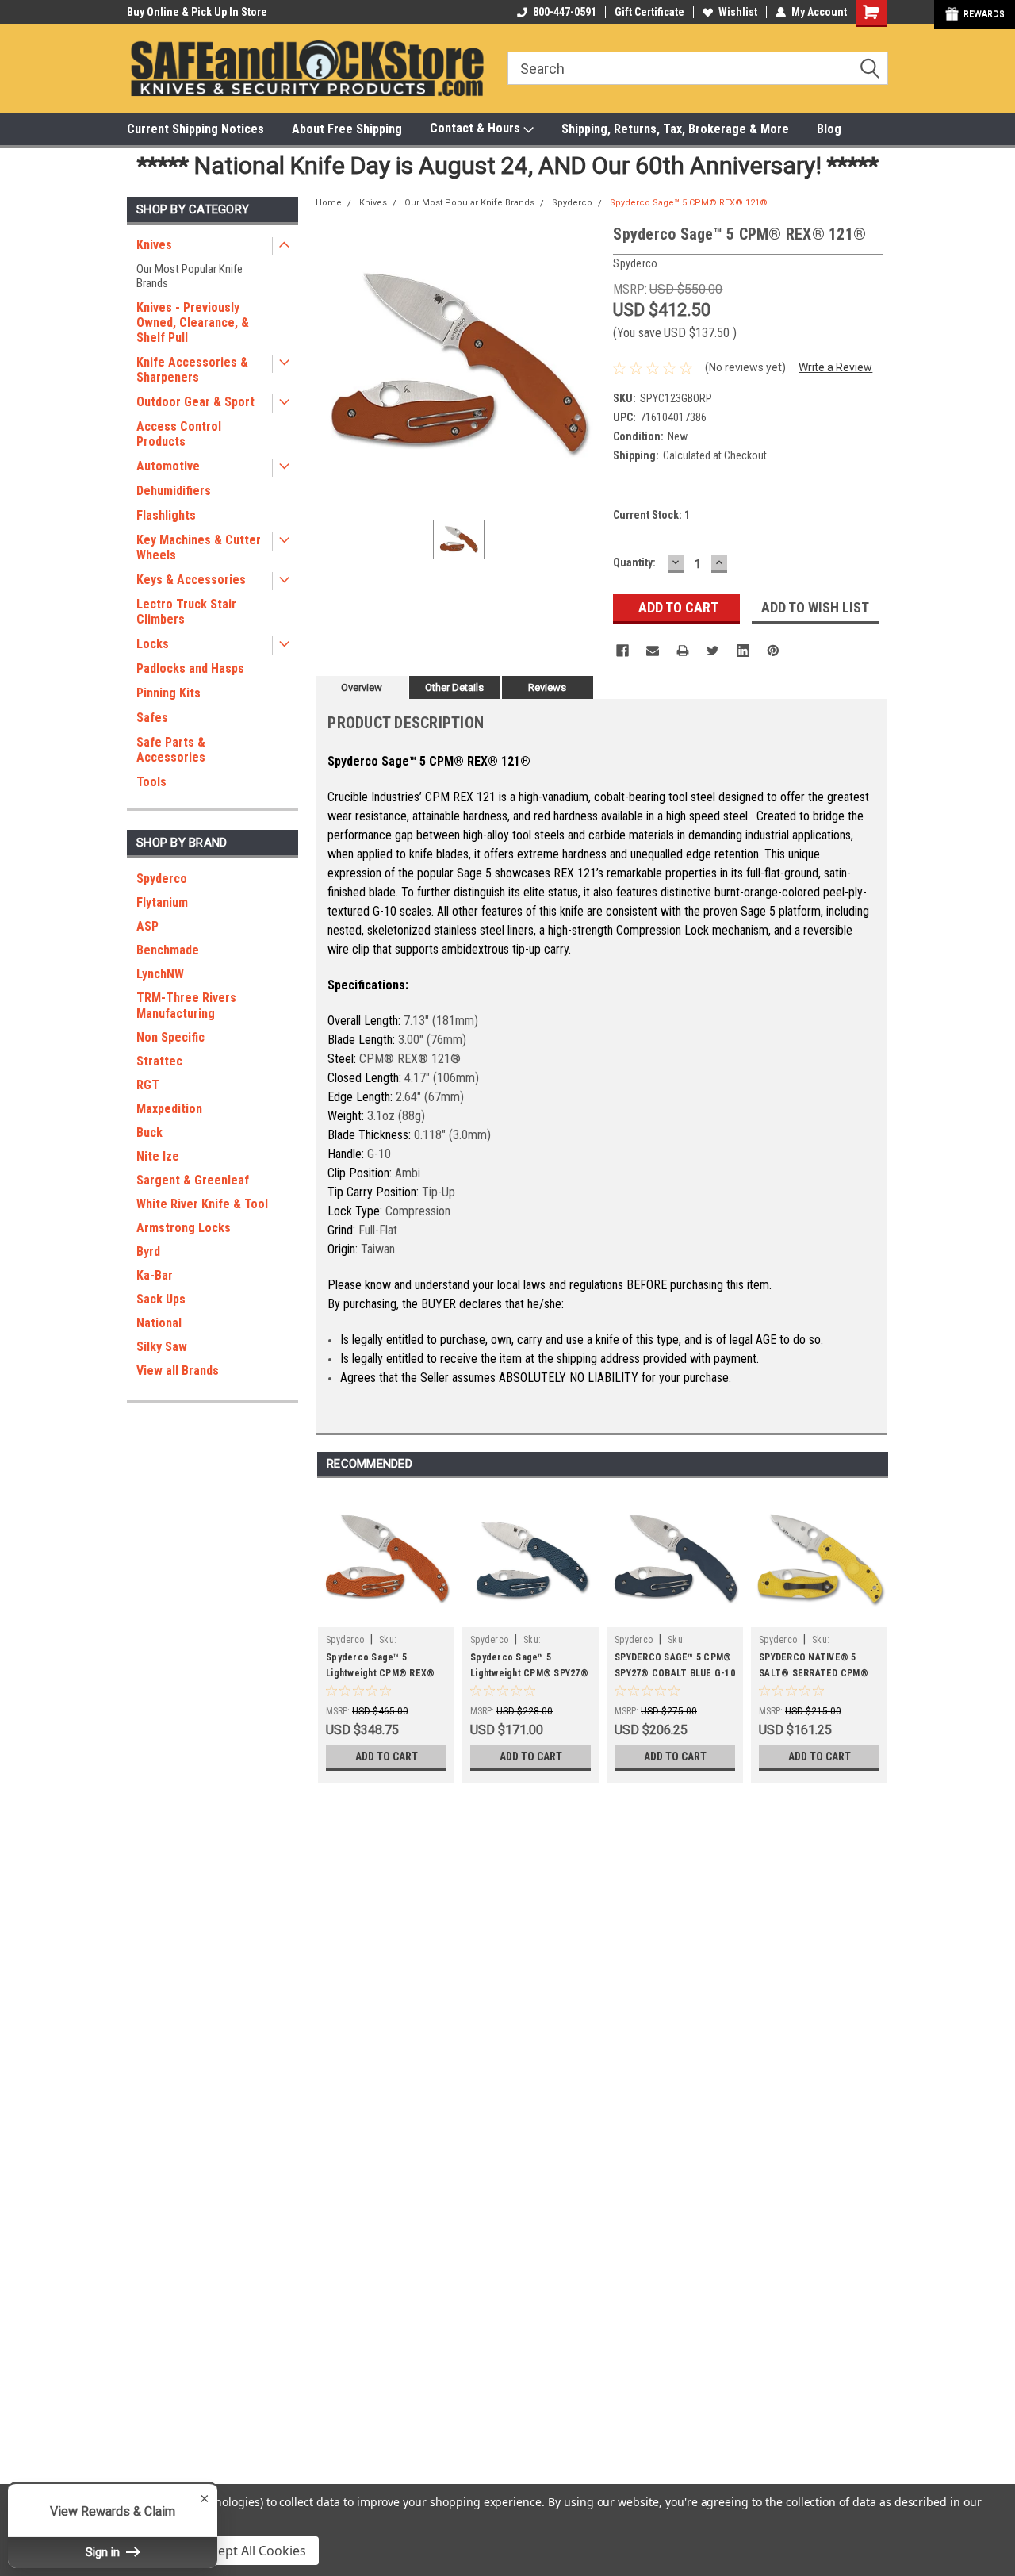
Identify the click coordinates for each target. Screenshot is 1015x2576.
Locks (153, 644)
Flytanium (162, 902)
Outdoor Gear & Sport (195, 402)
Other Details (454, 687)
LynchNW (160, 974)
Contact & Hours (477, 128)
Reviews (547, 687)
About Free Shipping (347, 129)
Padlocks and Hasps (190, 668)
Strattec (159, 1061)
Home (329, 203)
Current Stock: (651, 515)
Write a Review (835, 367)
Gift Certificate (649, 12)
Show (975, 14)
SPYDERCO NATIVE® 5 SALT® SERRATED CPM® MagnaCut (814, 1673)
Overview (362, 687)
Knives (154, 245)
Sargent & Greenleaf (193, 1180)
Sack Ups (161, 1299)
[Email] (653, 651)
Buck (149, 1133)
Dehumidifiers (174, 491)
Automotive (168, 466)
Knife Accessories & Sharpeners (192, 370)
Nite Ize (158, 1156)
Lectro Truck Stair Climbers (186, 612)
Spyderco (162, 879)
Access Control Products (179, 434)
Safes (152, 718)
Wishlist (738, 12)
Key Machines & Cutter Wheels (199, 547)
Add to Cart (387, 1756)
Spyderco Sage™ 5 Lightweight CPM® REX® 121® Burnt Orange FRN (380, 1673)
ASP (147, 926)
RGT (148, 1085)
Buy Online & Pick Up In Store (197, 12)
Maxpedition (169, 1109)
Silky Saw (162, 1347)
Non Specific (170, 1037)
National (159, 1323)
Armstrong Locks (184, 1228)
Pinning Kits (169, 693)
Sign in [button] (104, 2552)
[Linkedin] (743, 651)
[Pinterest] (773, 651)
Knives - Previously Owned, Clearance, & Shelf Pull (193, 322)
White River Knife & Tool (202, 1204)
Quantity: (634, 562)
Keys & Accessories (191, 580)
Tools (151, 782)
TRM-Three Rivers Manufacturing (186, 1006)
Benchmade (168, 950)
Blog (829, 129)
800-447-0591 (565, 12)
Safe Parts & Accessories (171, 750)
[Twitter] (713, 651)
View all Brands (178, 1371)
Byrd (148, 1252)
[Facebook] (622, 651)
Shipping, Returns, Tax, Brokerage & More (675, 129)
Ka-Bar (155, 1275)
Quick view (386, 1615)
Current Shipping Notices (195, 129)
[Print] (683, 651)
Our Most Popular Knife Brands (190, 276)
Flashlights (166, 515)
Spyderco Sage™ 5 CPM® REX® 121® (689, 203)
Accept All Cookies (252, 2551)
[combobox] (698, 68)
